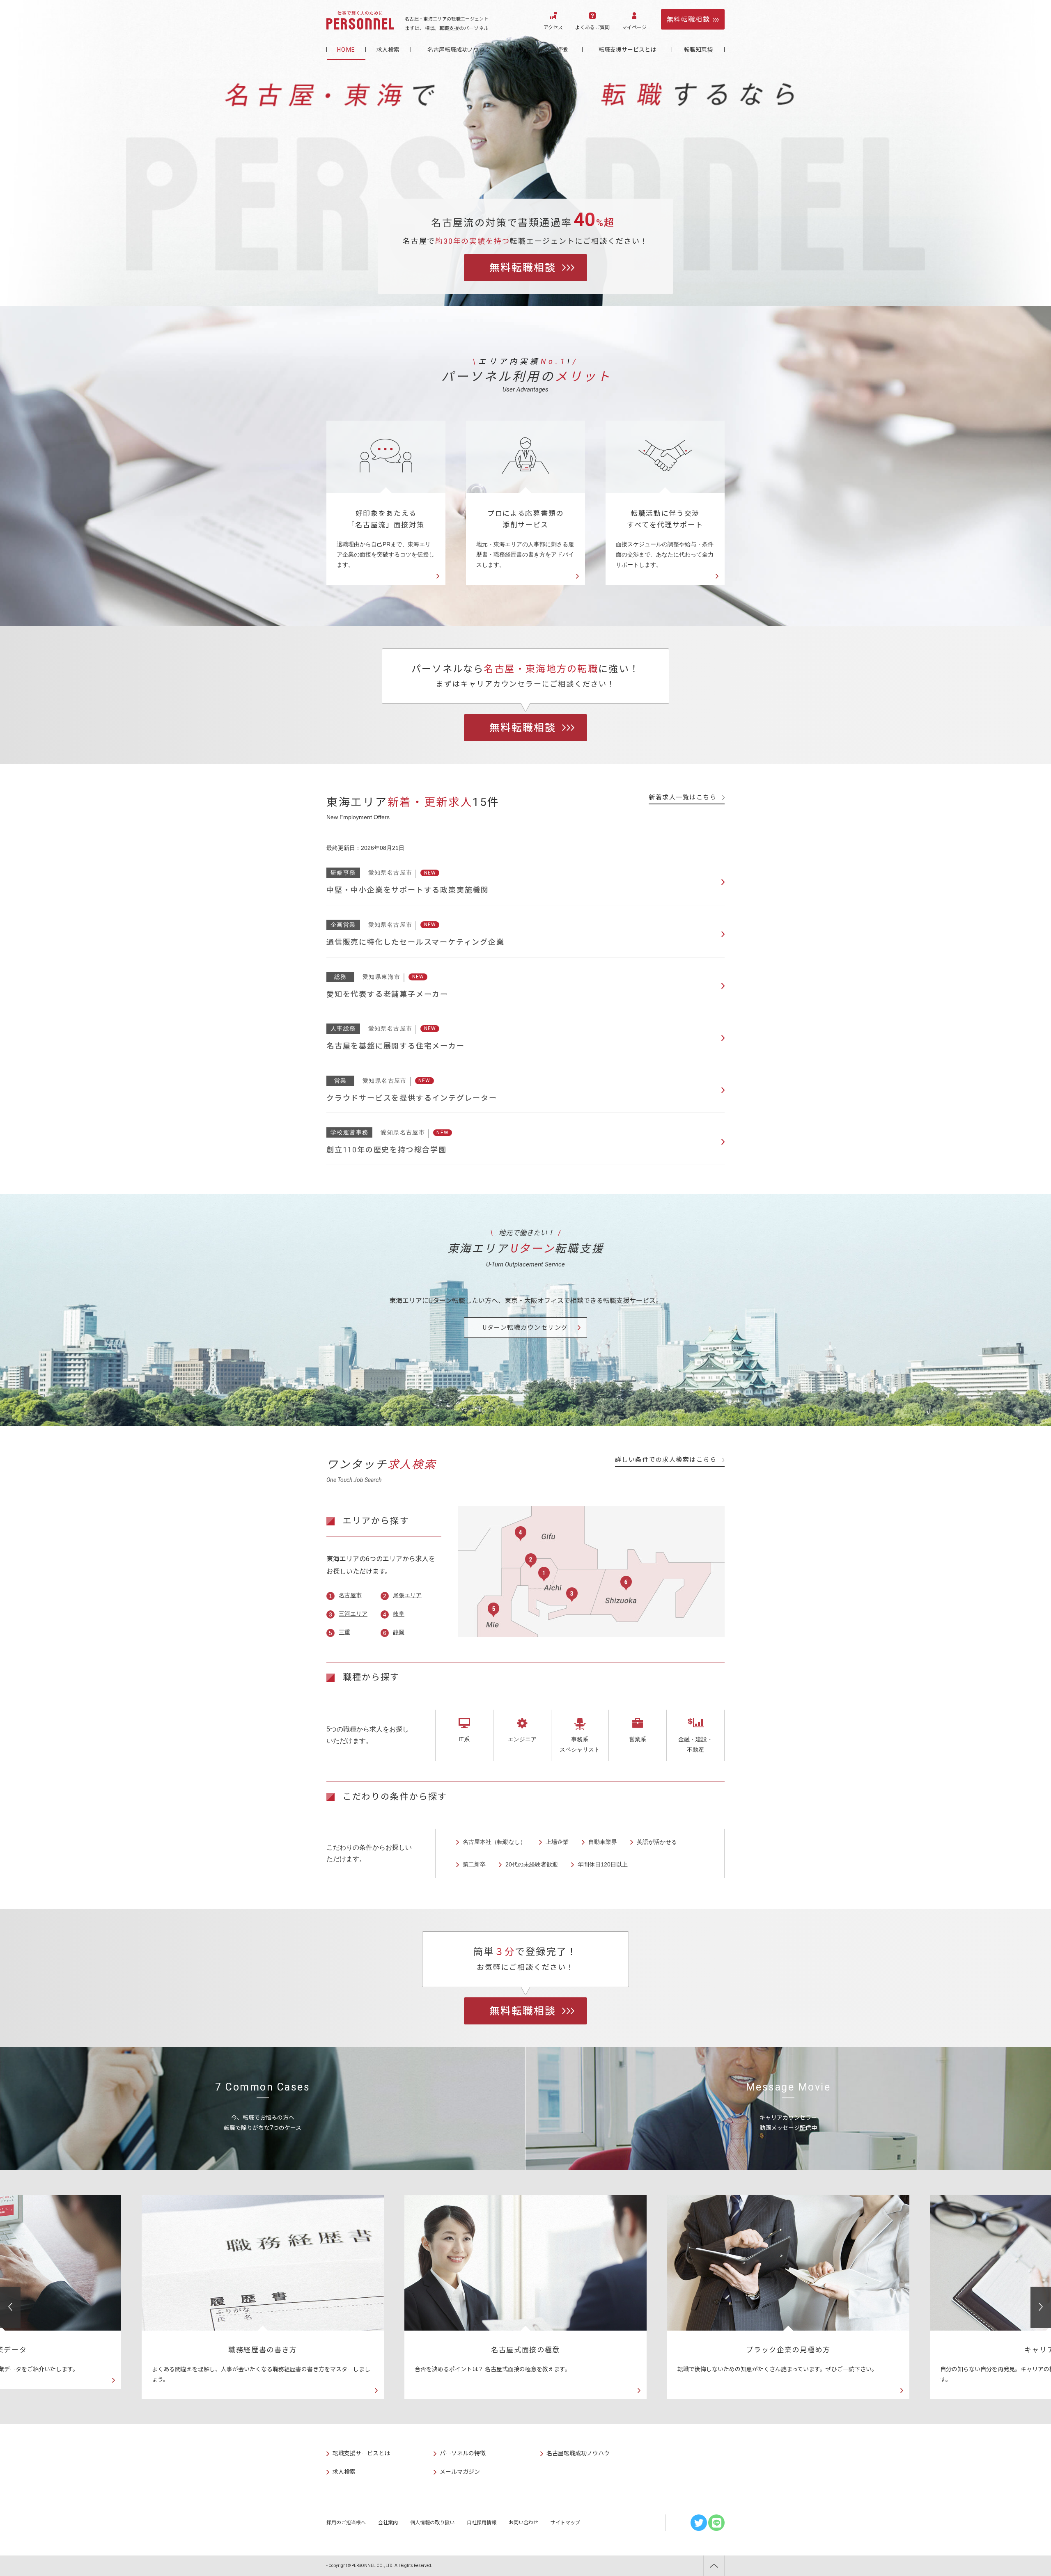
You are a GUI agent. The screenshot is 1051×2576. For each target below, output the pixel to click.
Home (346, 50)
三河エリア (353, 1614)
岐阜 (399, 1614)
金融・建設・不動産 (695, 1744)
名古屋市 (350, 1595)
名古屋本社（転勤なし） (494, 1842)
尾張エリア (407, 1595)
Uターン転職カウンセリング (525, 1328)
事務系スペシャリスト (580, 1744)
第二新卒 (474, 1864)
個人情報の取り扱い (432, 2523)
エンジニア (522, 1739)
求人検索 (388, 50)
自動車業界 (603, 1842)
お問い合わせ (523, 2523)
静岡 (399, 1632)
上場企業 (557, 1842)
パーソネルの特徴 (545, 50)
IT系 (464, 1739)
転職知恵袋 (698, 50)
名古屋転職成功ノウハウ (459, 50)
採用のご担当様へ (346, 2523)
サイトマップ (565, 2523)
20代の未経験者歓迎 (532, 1864)
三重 (344, 1632)
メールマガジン (460, 2472)
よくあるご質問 (592, 27)
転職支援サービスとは (627, 50)
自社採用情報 (482, 2523)
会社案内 (388, 2523)
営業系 (638, 1739)
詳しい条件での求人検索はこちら (666, 1460)
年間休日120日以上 (603, 1864)
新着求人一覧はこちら (683, 797)
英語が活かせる (657, 1842)
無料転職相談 (688, 19)
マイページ (634, 27)
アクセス (553, 27)
